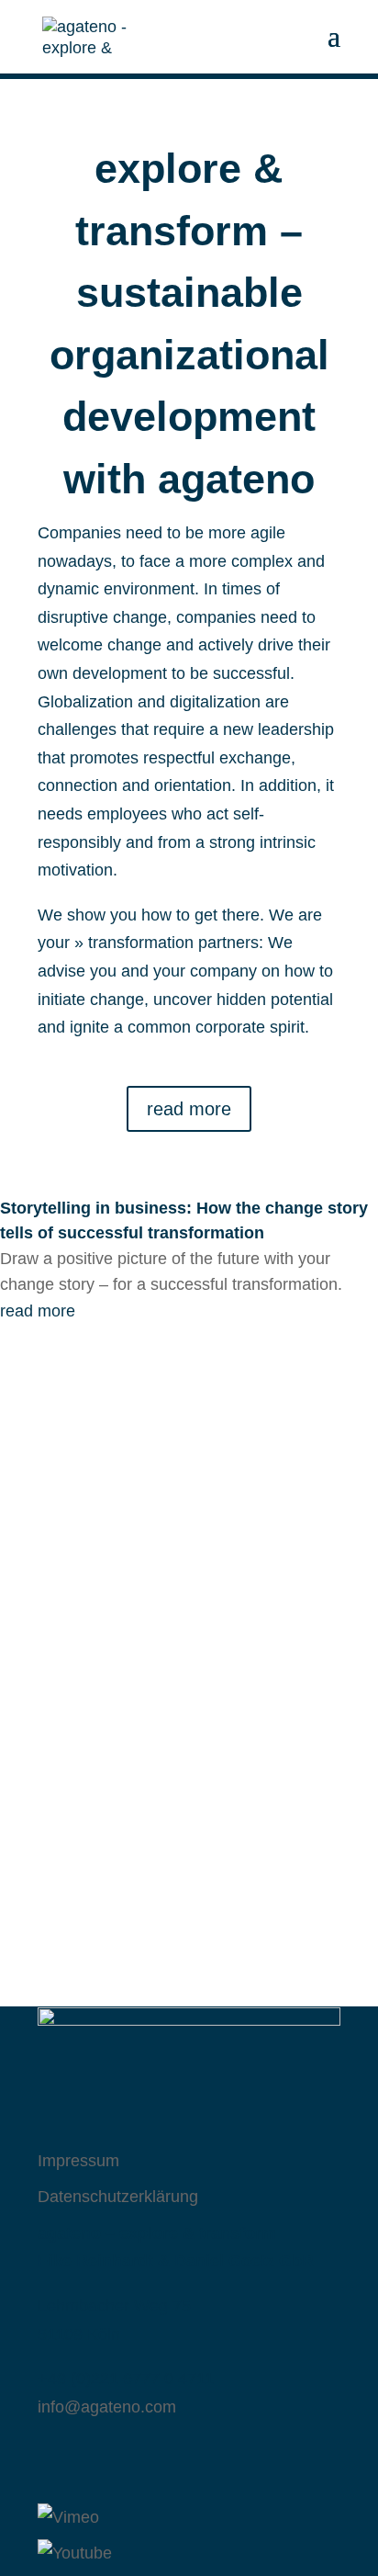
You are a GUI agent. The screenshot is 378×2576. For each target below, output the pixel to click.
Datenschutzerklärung (118, 2197)
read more (189, 1109)
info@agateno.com (107, 2407)
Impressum (78, 2161)
